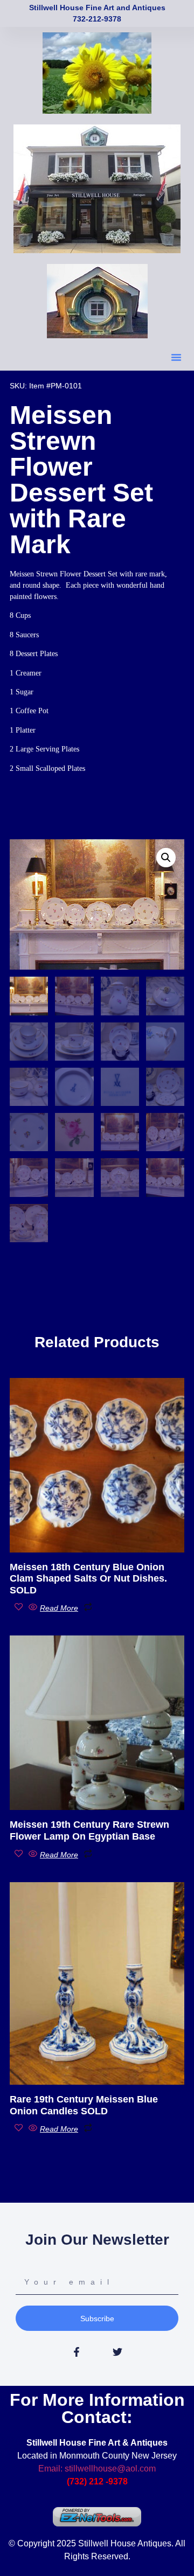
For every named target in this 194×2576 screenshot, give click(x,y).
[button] (176, 357)
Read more (59, 1608)
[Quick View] (33, 1607)
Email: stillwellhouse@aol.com (97, 2469)
